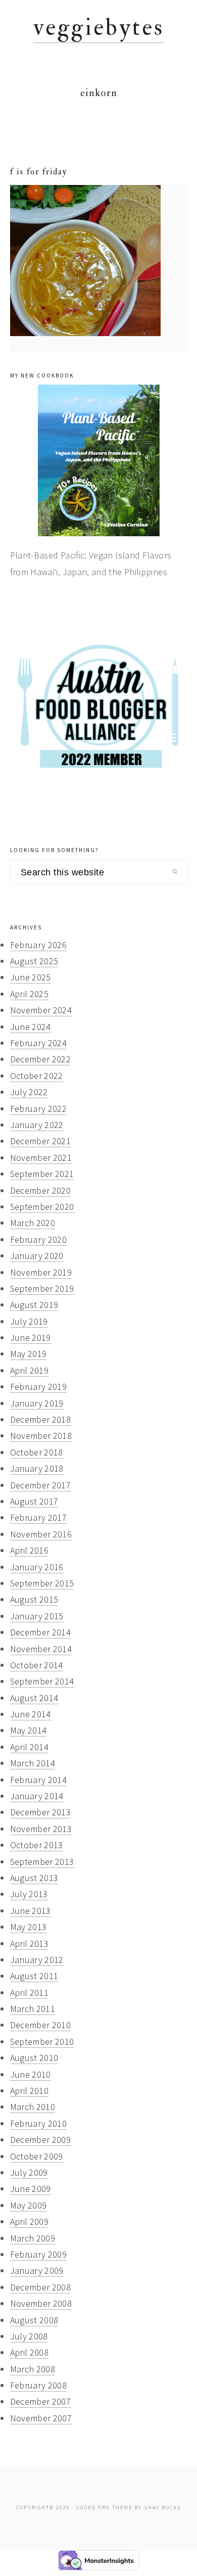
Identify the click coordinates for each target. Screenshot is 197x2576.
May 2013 (29, 1927)
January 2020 (37, 1256)
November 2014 (41, 1649)
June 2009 (31, 2189)
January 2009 (37, 2270)
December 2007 (41, 2401)
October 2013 (37, 1845)
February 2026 (39, 945)
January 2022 (37, 1125)
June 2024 (31, 1027)
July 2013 (29, 1894)
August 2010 (34, 2058)
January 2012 (37, 1960)
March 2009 (33, 2238)
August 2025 (34, 961)
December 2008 (41, 2287)
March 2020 (33, 1223)
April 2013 (30, 1943)
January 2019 (37, 1403)
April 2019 (30, 1370)
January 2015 (37, 1616)
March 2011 (33, 2009)
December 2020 (41, 1190)
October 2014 (37, 1665)
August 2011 (34, 1976)
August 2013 (34, 1878)
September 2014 (42, 1681)
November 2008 (41, 2303)
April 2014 (30, 1747)
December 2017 (41, 1485)
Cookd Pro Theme (104, 2508)
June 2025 (31, 977)
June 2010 (31, 2074)
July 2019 (29, 1321)
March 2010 (33, 2107)
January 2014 (37, 1796)
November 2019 (41, 1272)
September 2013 (42, 1862)
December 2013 (41, 1812)
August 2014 (34, 1698)
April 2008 (30, 2352)
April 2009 (30, 2221)
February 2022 (39, 1109)
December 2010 (41, 2025)
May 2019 (29, 1354)
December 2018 (41, 1419)
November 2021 (41, 1158)
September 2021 (42, 1174)
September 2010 (42, 2042)
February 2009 (39, 2254)
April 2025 (30, 994)
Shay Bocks (163, 2508)
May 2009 (29, 2205)
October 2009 (37, 2156)
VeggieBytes (99, 28)
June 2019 (31, 1338)
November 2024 (41, 1010)
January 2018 (37, 1468)
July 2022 (29, 1092)
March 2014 (33, 1763)
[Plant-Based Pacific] (99, 460)
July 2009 (29, 2172)
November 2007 (41, 2418)
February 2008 (39, 2385)
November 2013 (41, 1829)
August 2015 (34, 1599)
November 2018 (41, 1436)
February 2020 (39, 1239)
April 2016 (30, 1550)
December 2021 (41, 1141)
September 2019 (42, 1289)
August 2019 (34, 1305)
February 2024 (39, 1043)
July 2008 (29, 2336)
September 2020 (42, 1207)
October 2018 (37, 1452)
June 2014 (31, 1714)
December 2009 (41, 2140)
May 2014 (29, 1730)
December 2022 (41, 1059)
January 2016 (37, 1567)
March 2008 (33, 2369)
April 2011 (30, 1993)
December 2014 (41, 1632)
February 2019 (39, 1387)
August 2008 (34, 2320)
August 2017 (34, 1501)
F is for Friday (39, 172)
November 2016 (41, 1534)
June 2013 (31, 1911)
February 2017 (39, 1517)
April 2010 (30, 2091)
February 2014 (39, 1780)
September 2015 (42, 1583)
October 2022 (37, 1076)
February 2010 (39, 2123)
